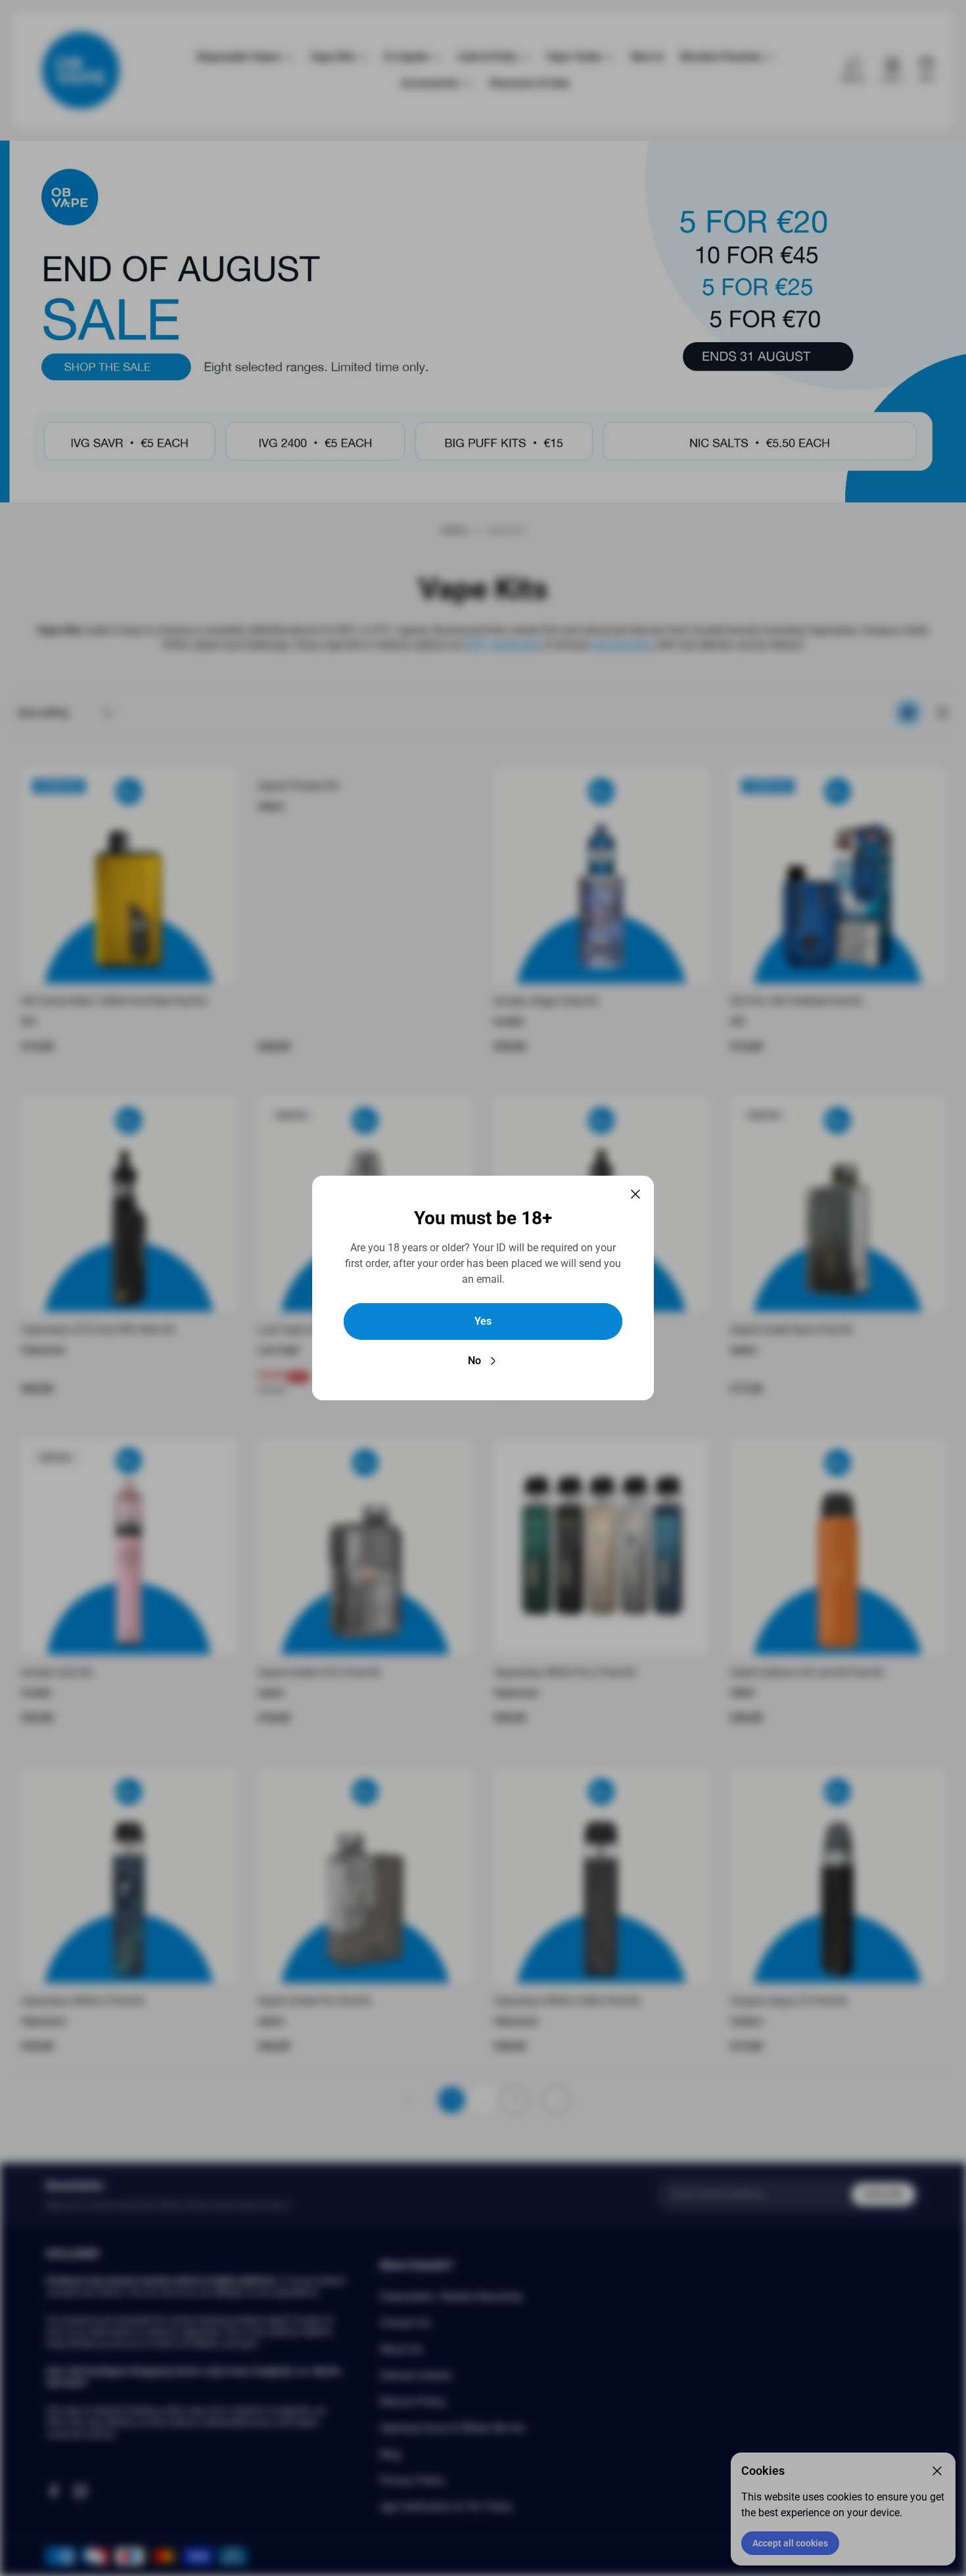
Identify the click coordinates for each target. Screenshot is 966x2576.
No (474, 1361)
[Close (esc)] (635, 1194)
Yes (483, 1321)
